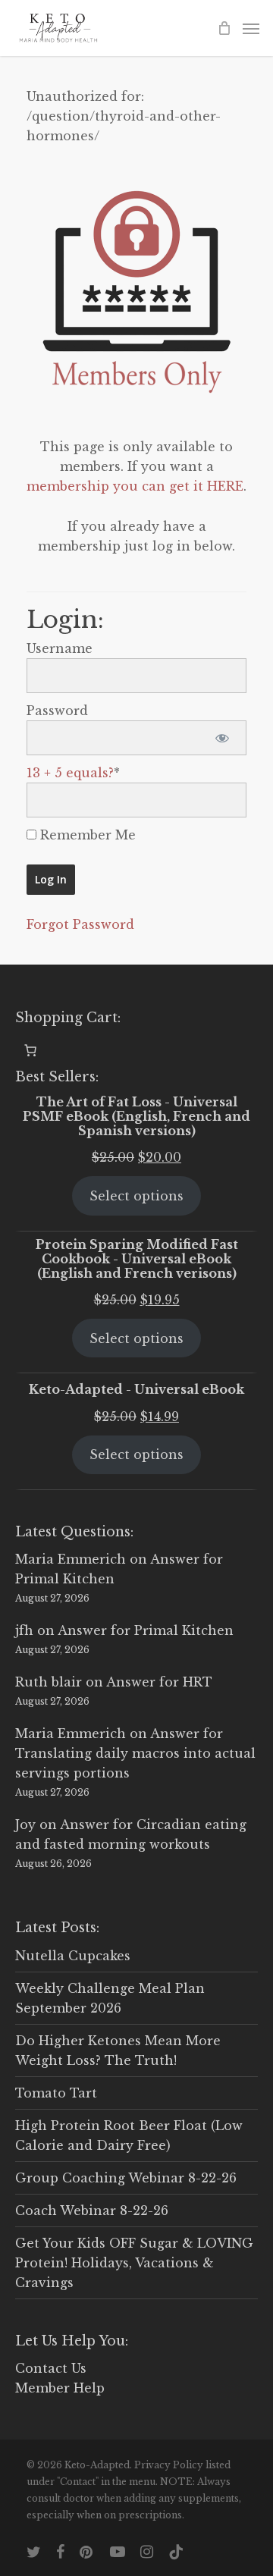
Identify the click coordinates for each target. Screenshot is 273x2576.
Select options (136, 1196)
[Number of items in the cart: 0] (30, 1050)
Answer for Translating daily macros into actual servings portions (135, 1753)
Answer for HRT (159, 1682)
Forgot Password (80, 924)
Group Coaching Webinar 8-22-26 (126, 2178)
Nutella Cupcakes (73, 1956)
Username (60, 648)
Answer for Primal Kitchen (146, 1630)
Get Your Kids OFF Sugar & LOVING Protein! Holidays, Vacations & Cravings (134, 2263)
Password (57, 711)
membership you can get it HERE (135, 486)
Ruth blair (49, 1682)
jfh (24, 1630)
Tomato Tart (56, 2093)
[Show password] (222, 738)
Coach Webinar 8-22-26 (92, 2210)
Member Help (60, 2388)
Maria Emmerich (71, 1559)
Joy (25, 1825)
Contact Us (51, 2368)
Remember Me (86, 835)
